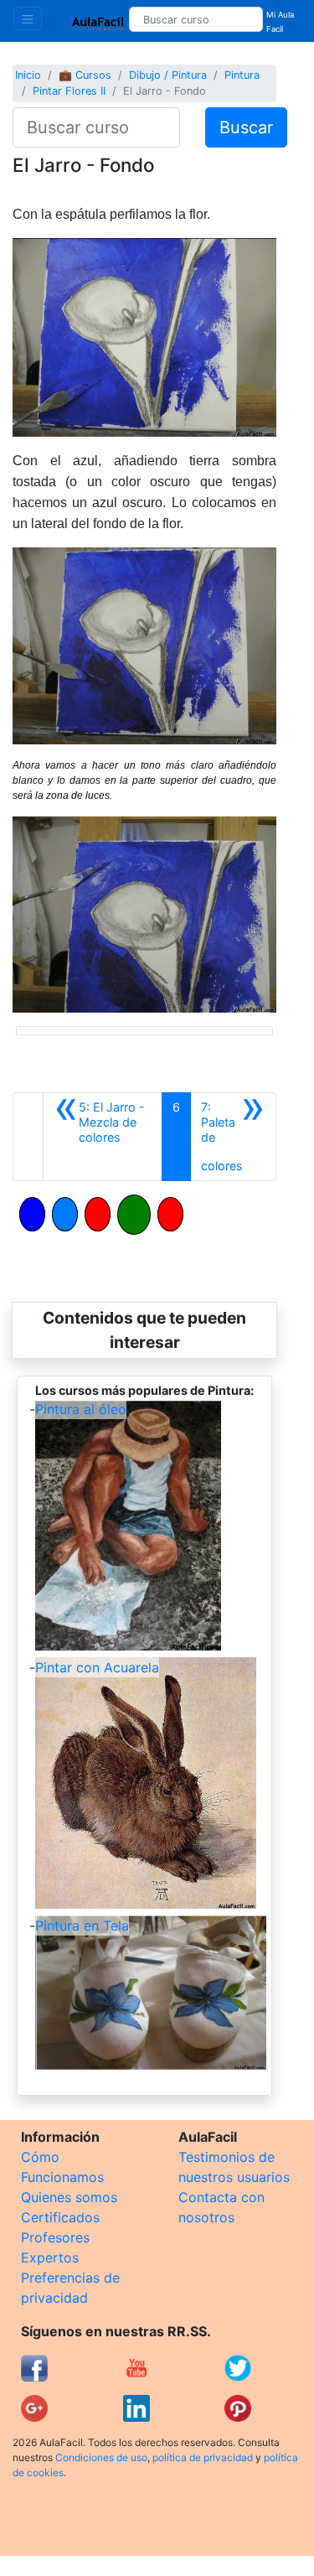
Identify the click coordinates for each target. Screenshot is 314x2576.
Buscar (246, 127)
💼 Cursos (85, 75)
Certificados (60, 2217)
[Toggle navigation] (28, 18)
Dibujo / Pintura (168, 75)
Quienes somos (69, 2197)
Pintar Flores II (69, 91)
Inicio (28, 75)
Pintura (242, 75)
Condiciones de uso (101, 2457)
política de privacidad (203, 2457)
